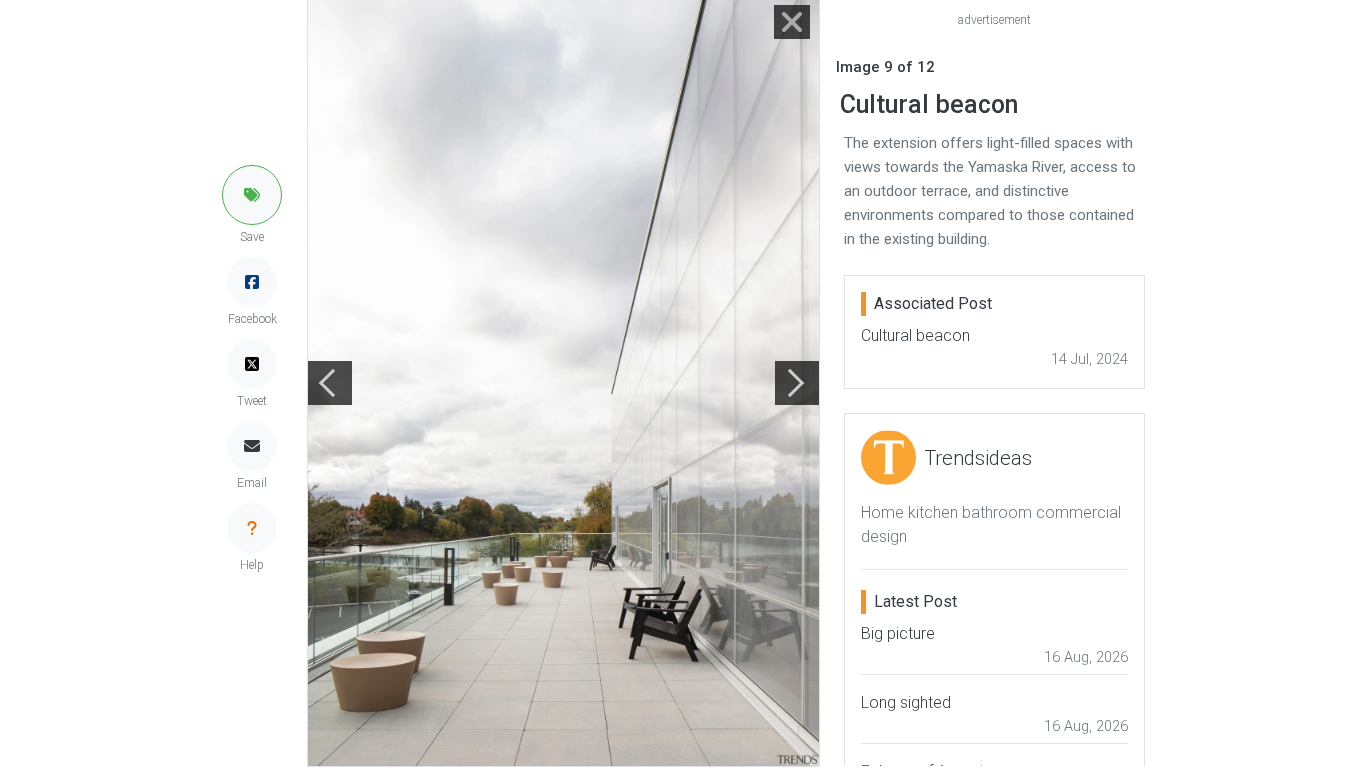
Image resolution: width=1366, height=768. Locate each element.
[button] (252, 195)
